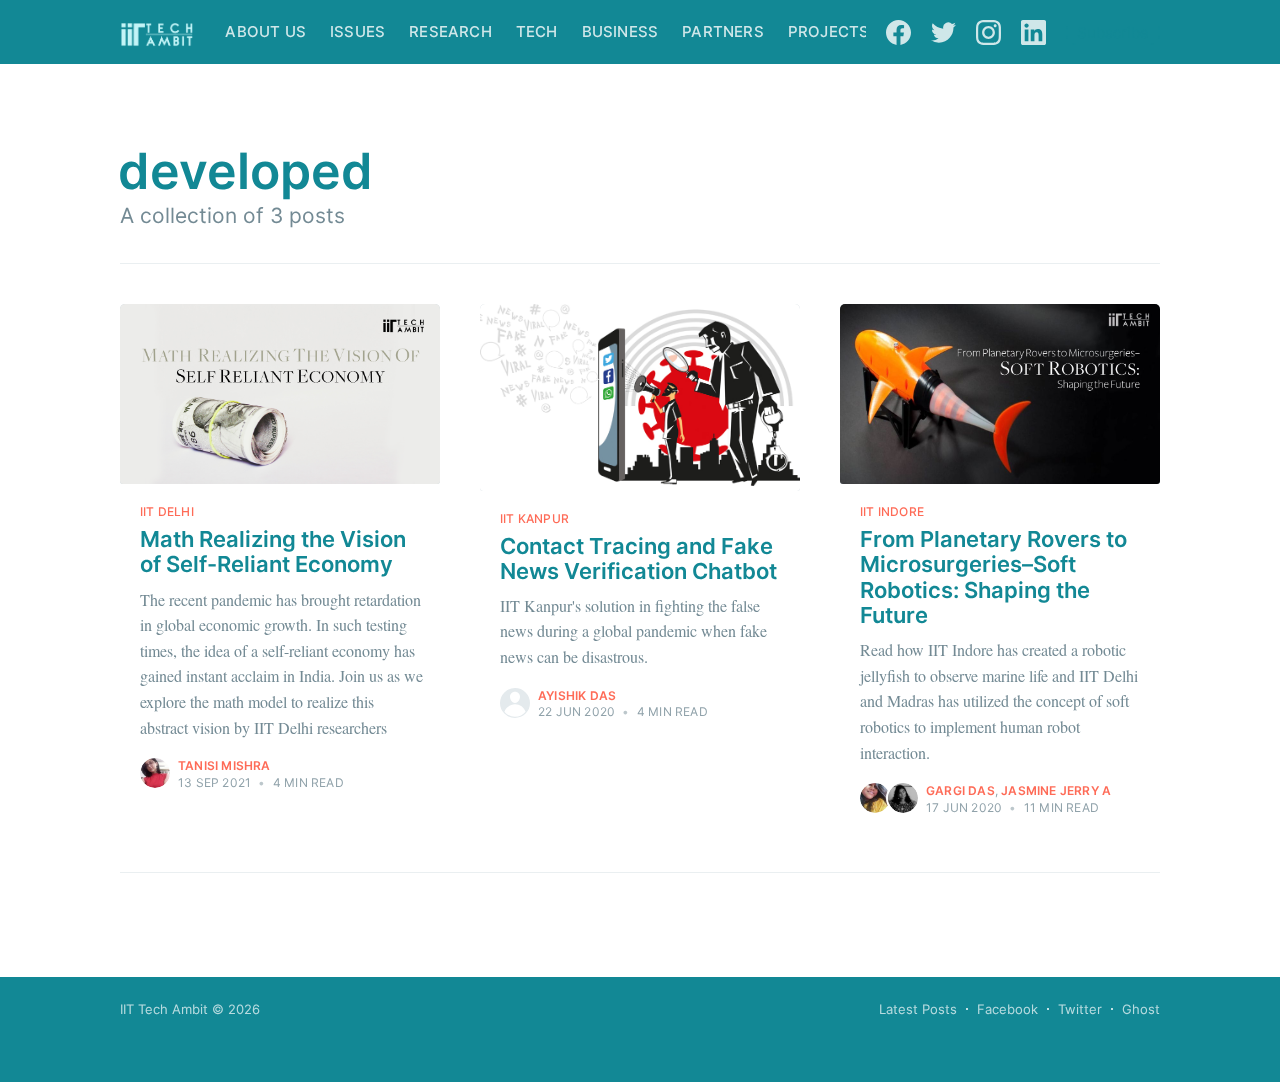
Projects (829, 31)
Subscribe (1113, 32)
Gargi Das (960, 790)
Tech (537, 31)
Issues (357, 31)
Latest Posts (918, 1009)
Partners (723, 31)
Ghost (1141, 1009)
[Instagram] (988, 32)
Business (620, 31)
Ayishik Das (577, 695)
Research (450, 31)
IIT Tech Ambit (164, 1009)
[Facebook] (898, 32)
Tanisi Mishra (224, 765)
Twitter (1080, 1009)
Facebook (1007, 1009)
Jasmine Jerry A (1056, 790)
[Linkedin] (1033, 32)
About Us (265, 31)
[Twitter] (943, 32)
